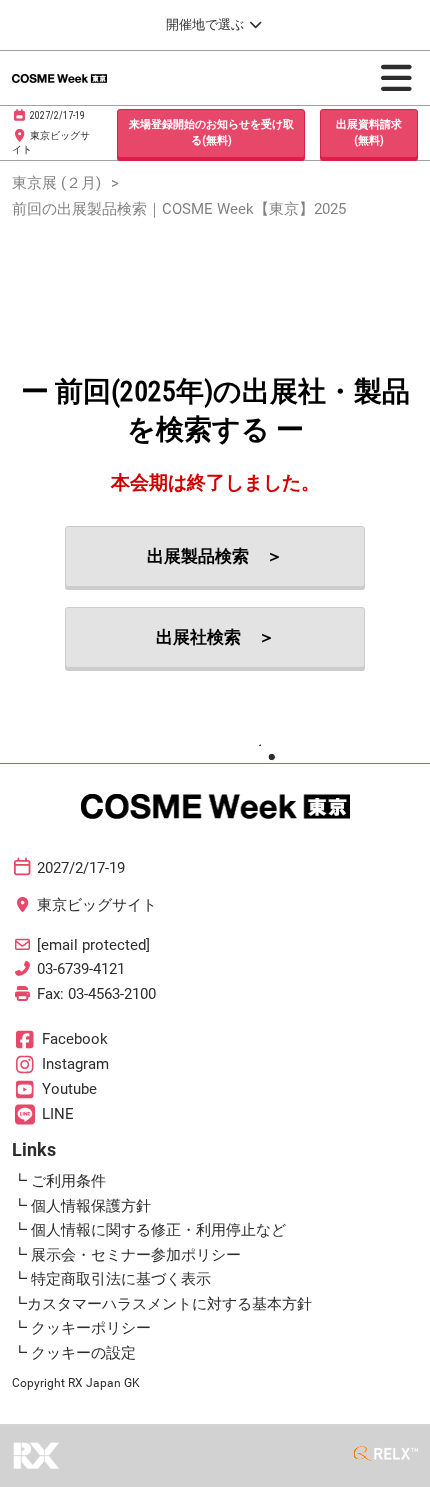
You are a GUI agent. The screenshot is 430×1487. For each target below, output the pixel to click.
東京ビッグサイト (97, 905)
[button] (210, 133)
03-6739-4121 (81, 969)
